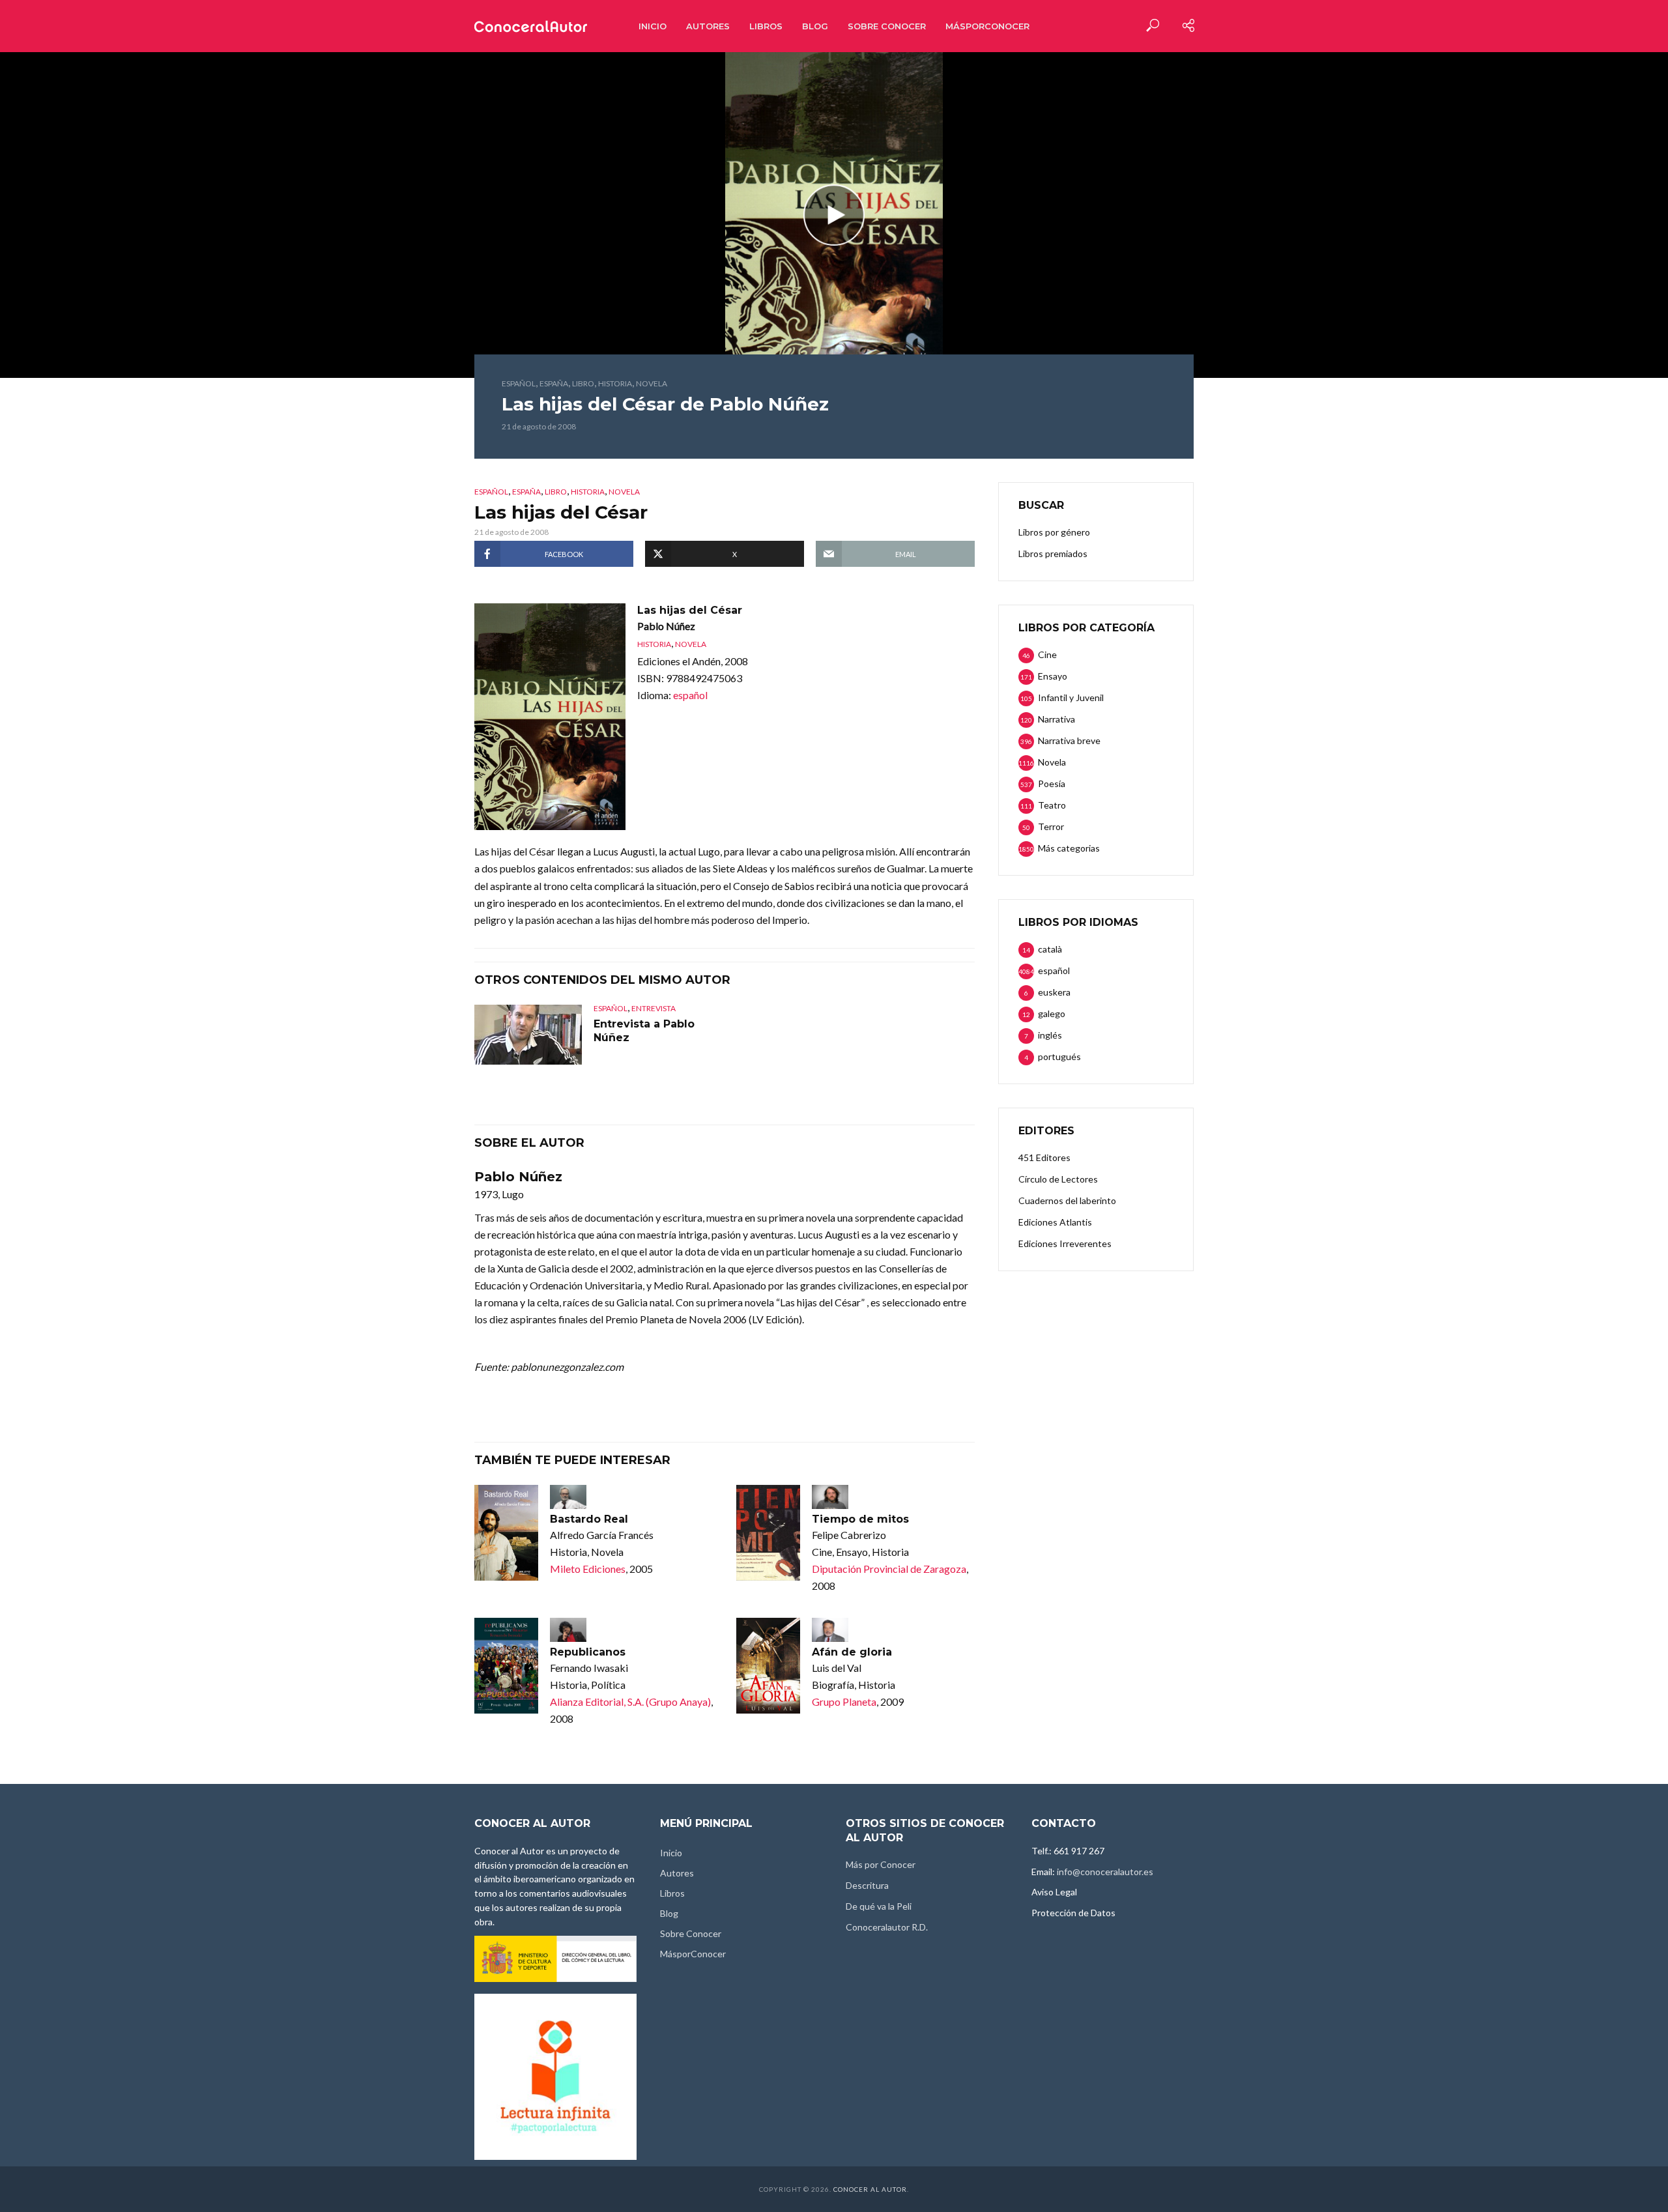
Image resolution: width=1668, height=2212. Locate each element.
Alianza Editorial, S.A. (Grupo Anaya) (630, 1702)
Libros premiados (1053, 553)
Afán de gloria (852, 1652)
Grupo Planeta (844, 1702)
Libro (583, 383)
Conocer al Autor (870, 2189)
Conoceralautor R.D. (887, 1927)
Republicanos (588, 1652)
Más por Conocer (881, 1864)
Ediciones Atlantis (1055, 1222)
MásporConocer (987, 26)
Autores (708, 26)
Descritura (867, 1885)
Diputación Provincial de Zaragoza (889, 1569)
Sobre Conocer (887, 26)
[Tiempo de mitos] (768, 1533)
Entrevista (654, 1008)
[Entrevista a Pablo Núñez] (528, 1035)
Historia (615, 383)
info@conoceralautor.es (1105, 1872)
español (519, 383)
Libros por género (1054, 532)
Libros (766, 26)
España (554, 383)
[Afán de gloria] (768, 1666)
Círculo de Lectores (1058, 1179)
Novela (652, 383)
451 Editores (1044, 1157)
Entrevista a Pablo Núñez (644, 1031)
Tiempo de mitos (860, 1519)
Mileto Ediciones (588, 1569)
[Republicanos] (506, 1666)
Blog (815, 26)
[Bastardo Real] (506, 1533)
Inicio (653, 26)
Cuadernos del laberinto (1067, 1200)
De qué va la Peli (879, 1906)
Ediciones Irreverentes (1065, 1243)
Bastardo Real (589, 1519)
